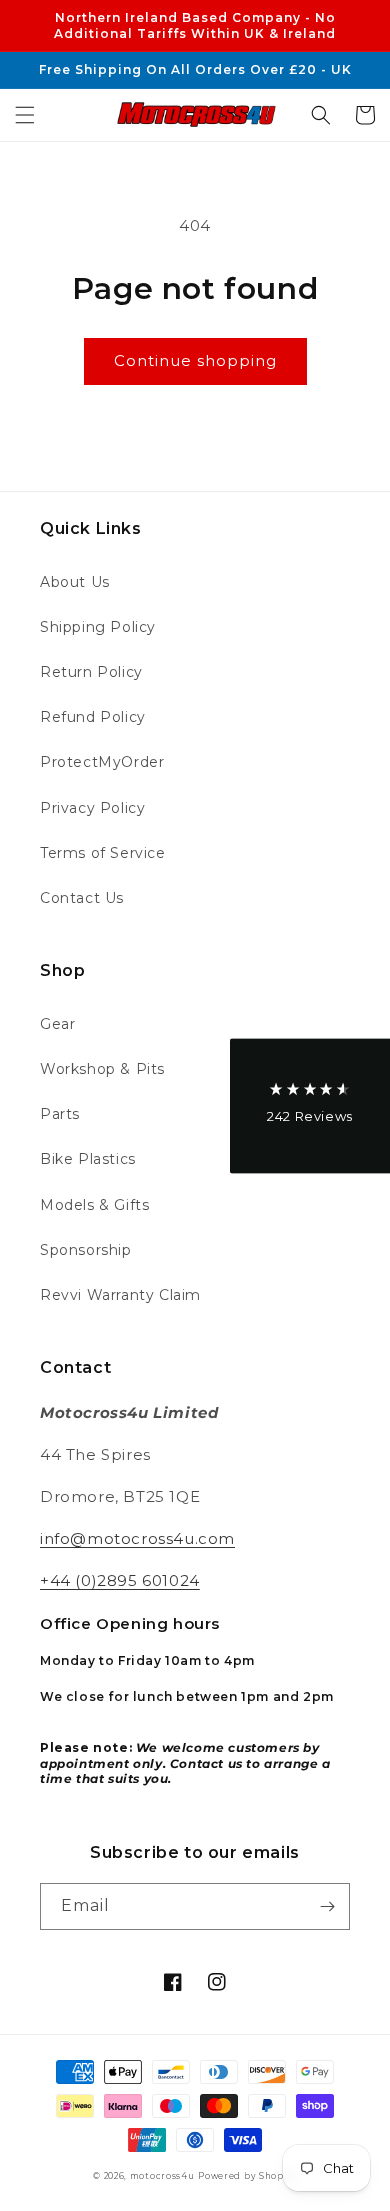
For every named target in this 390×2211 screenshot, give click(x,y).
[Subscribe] (327, 1906)
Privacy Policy (92, 808)
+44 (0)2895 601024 (120, 1580)
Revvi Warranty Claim (120, 1295)
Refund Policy (93, 717)
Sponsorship (86, 1250)
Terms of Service (103, 853)
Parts (60, 1114)
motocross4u (162, 2176)
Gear (57, 1024)
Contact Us (82, 898)
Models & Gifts (94, 1205)
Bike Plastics (88, 1159)
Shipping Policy (98, 627)
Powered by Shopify (247, 2176)
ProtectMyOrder (102, 762)
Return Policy (91, 672)
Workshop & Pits (102, 1069)
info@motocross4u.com (137, 1538)
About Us (75, 582)
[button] (25, 115)
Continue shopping (195, 360)
